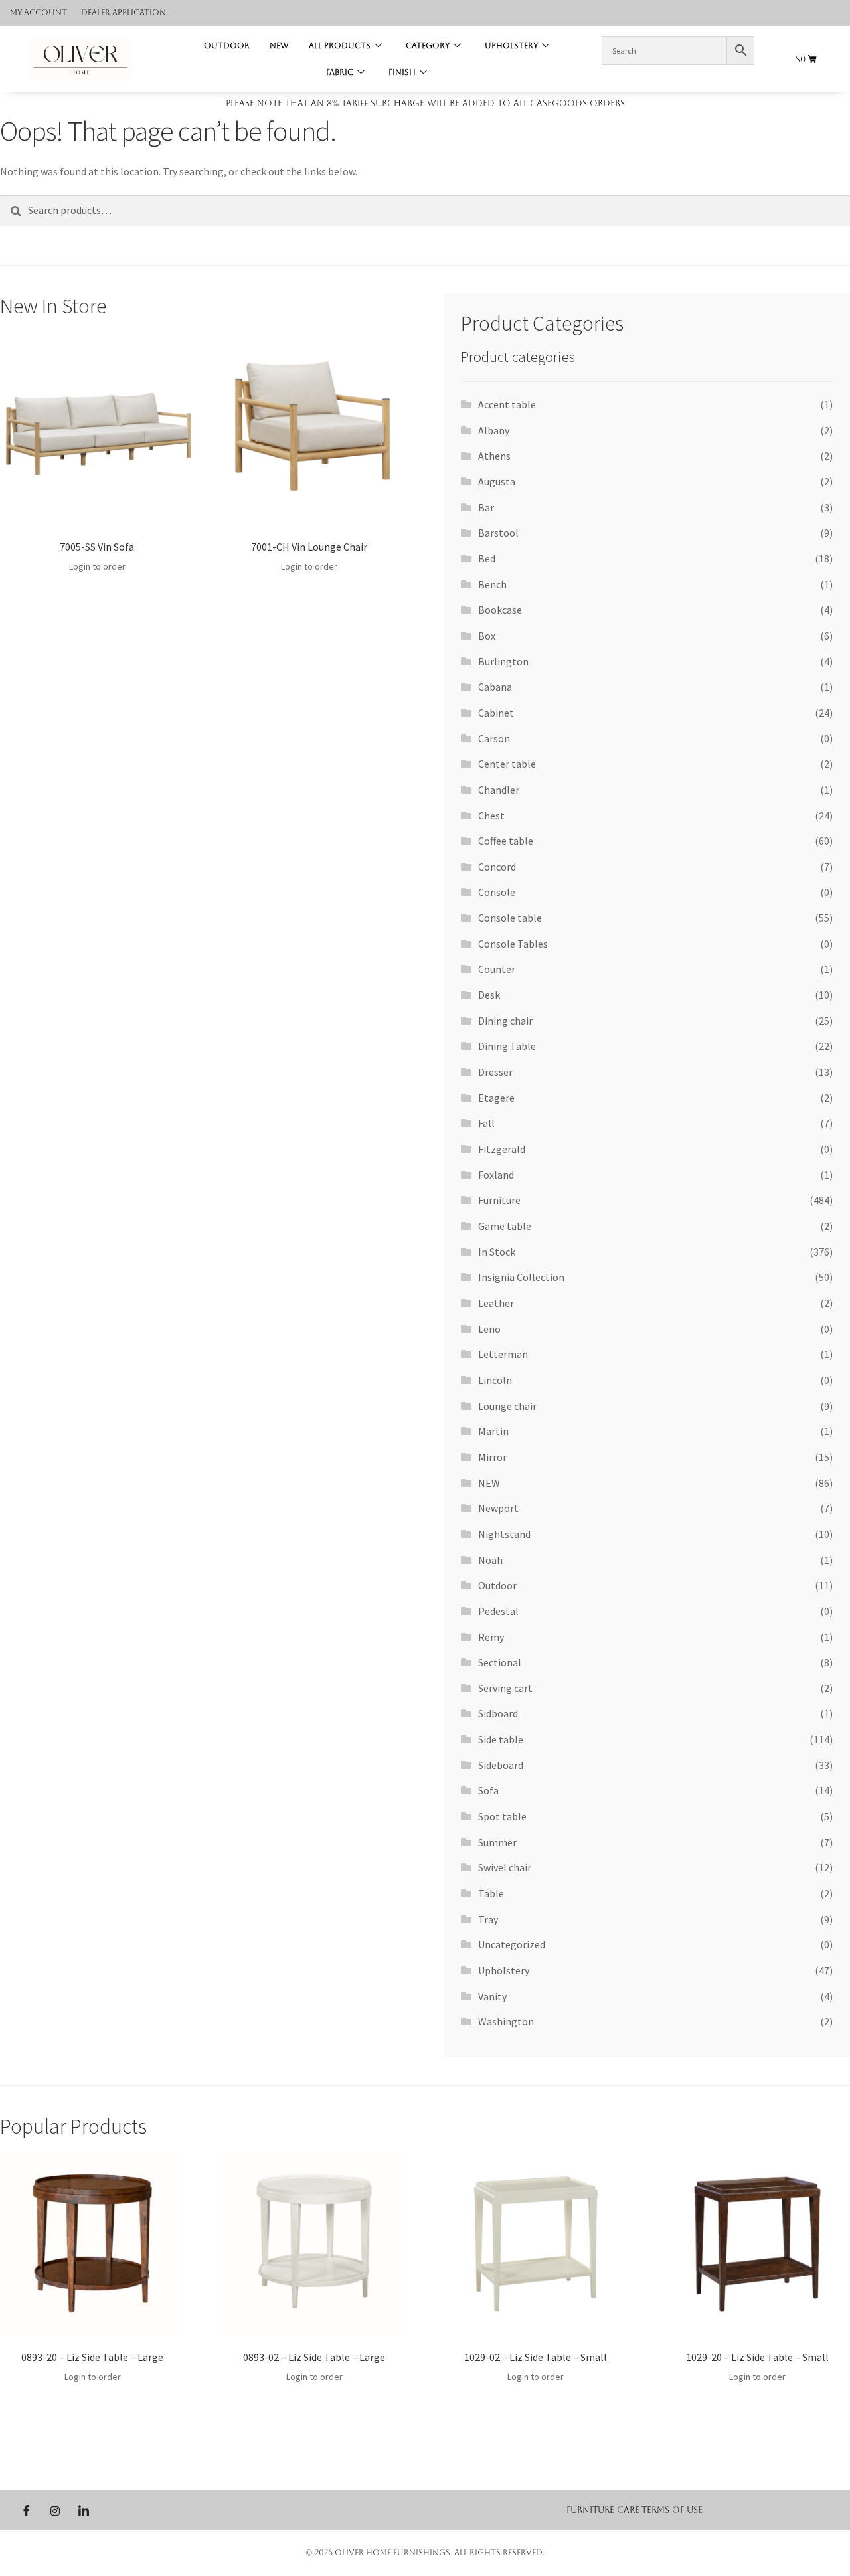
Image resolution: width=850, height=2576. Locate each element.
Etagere (496, 1098)
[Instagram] (55, 2510)
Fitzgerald (502, 1149)
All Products (340, 46)
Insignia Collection (521, 1277)
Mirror (492, 1457)
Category (428, 46)
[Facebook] (27, 2510)
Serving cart (505, 1688)
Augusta (497, 481)
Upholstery (511, 46)
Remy (491, 1637)
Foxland (496, 1175)
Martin (493, 1431)
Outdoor (227, 46)
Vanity (492, 1996)
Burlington (503, 661)
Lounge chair (507, 1406)
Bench (492, 584)
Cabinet (496, 713)
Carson (494, 738)
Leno (489, 1329)
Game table (505, 1226)
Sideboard (501, 1765)
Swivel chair (505, 1867)
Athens (494, 456)
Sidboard (498, 1713)
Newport (498, 1508)
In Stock (497, 1252)
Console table (510, 918)
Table (491, 1893)
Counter (497, 969)
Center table (507, 764)
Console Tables (513, 944)
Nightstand (504, 1534)
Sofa (488, 1790)
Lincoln (495, 1380)
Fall (486, 1123)
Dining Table (507, 1046)
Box (487, 636)
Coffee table (506, 841)
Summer (497, 1842)
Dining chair (505, 1021)
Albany (494, 430)
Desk (489, 995)
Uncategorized (512, 1944)
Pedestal (498, 1611)
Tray (488, 1919)
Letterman (503, 1354)
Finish (402, 72)
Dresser (495, 1072)
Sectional (500, 1662)
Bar (486, 507)
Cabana (495, 687)
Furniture (499, 1200)
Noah (490, 1560)
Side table (501, 1739)
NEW (279, 46)
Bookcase (500, 610)
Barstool (498, 533)
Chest (491, 816)
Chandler (499, 790)
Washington (506, 2021)
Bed (487, 558)
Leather (496, 1303)
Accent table (507, 404)
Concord (497, 867)
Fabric (340, 72)
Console (497, 892)
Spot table (502, 1816)
